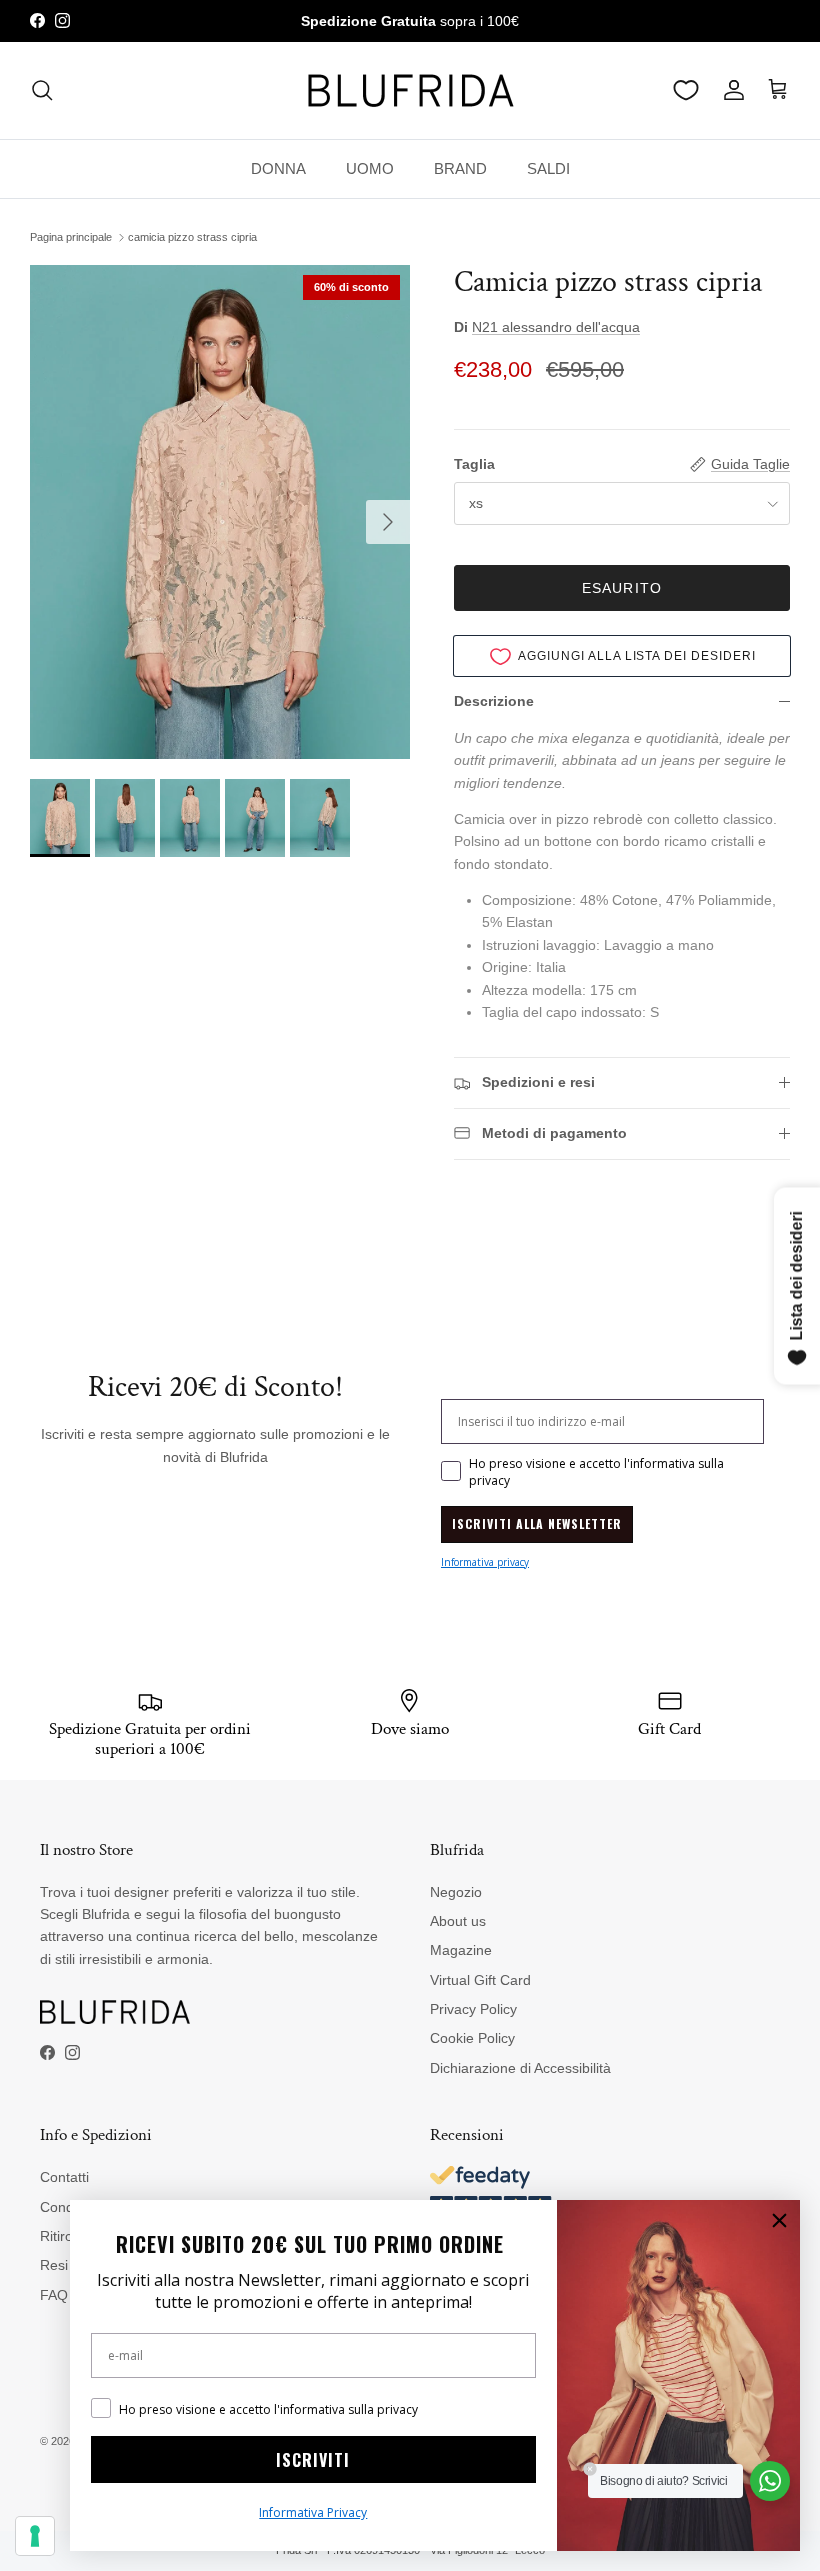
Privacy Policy (473, 2009)
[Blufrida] (410, 90)
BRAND (460, 168)
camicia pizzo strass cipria (192, 237)
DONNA (278, 168)
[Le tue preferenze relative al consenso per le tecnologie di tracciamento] (35, 2536)
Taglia (474, 464)
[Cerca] (42, 90)
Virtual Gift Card (480, 1980)
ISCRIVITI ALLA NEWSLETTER (537, 1523)
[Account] (730, 90)
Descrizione (494, 701)
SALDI (548, 168)
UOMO (370, 168)
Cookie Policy (472, 2038)
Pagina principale (71, 237)
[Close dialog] (779, 2220)
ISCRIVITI (313, 2460)
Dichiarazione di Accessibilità (520, 2068)
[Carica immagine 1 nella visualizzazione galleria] (220, 512)
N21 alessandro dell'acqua (556, 327)
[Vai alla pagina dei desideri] (686, 90)
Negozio (456, 1892)
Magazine (461, 1950)
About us (458, 1921)
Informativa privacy (485, 1562)
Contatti (64, 2177)
